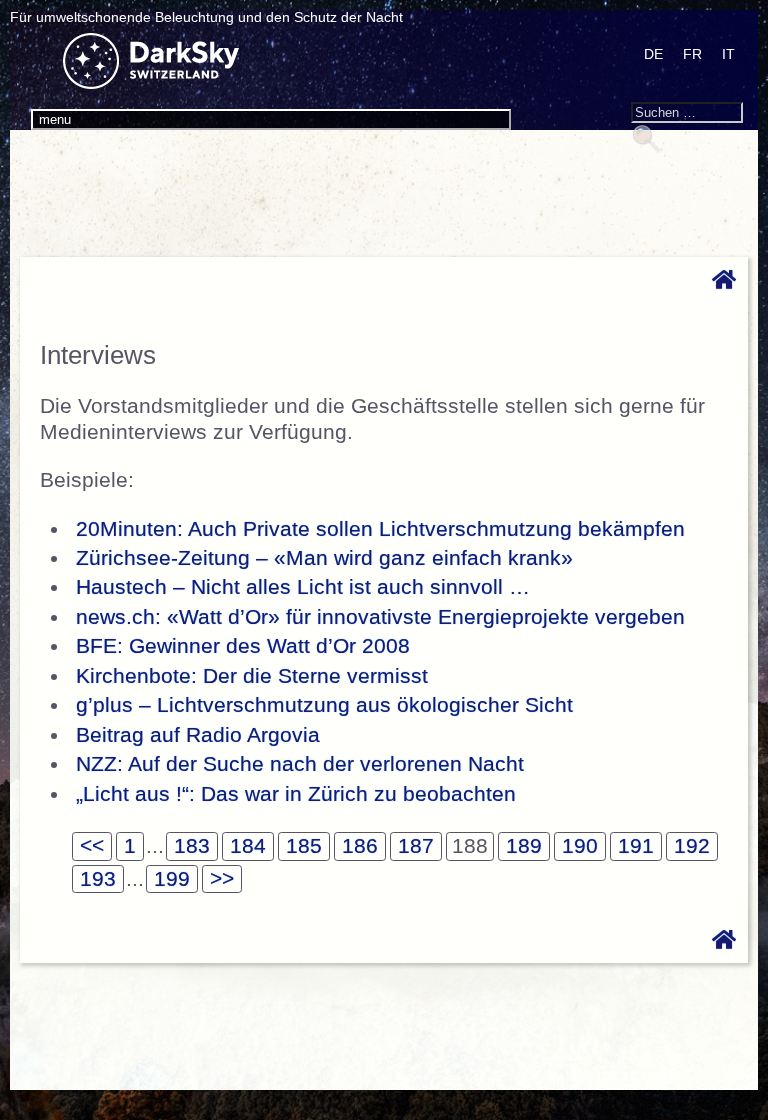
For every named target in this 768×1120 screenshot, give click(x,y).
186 (360, 846)
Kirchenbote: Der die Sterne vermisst (252, 676)
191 (636, 846)
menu (55, 119)
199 (172, 879)
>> (222, 879)
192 (692, 846)
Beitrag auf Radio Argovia (198, 735)
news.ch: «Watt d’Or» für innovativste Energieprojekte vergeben (380, 617)
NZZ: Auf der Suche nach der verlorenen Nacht (300, 764)
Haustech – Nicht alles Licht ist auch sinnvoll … (303, 587)
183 (192, 846)
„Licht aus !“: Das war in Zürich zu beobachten (296, 794)
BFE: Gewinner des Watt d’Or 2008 (243, 646)
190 (580, 846)
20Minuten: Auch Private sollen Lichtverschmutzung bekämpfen (380, 529)
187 (416, 846)
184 (248, 846)
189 (524, 846)
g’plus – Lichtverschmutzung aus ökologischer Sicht (324, 705)
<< (92, 846)
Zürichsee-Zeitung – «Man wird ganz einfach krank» (324, 558)
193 (98, 879)
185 (304, 846)
